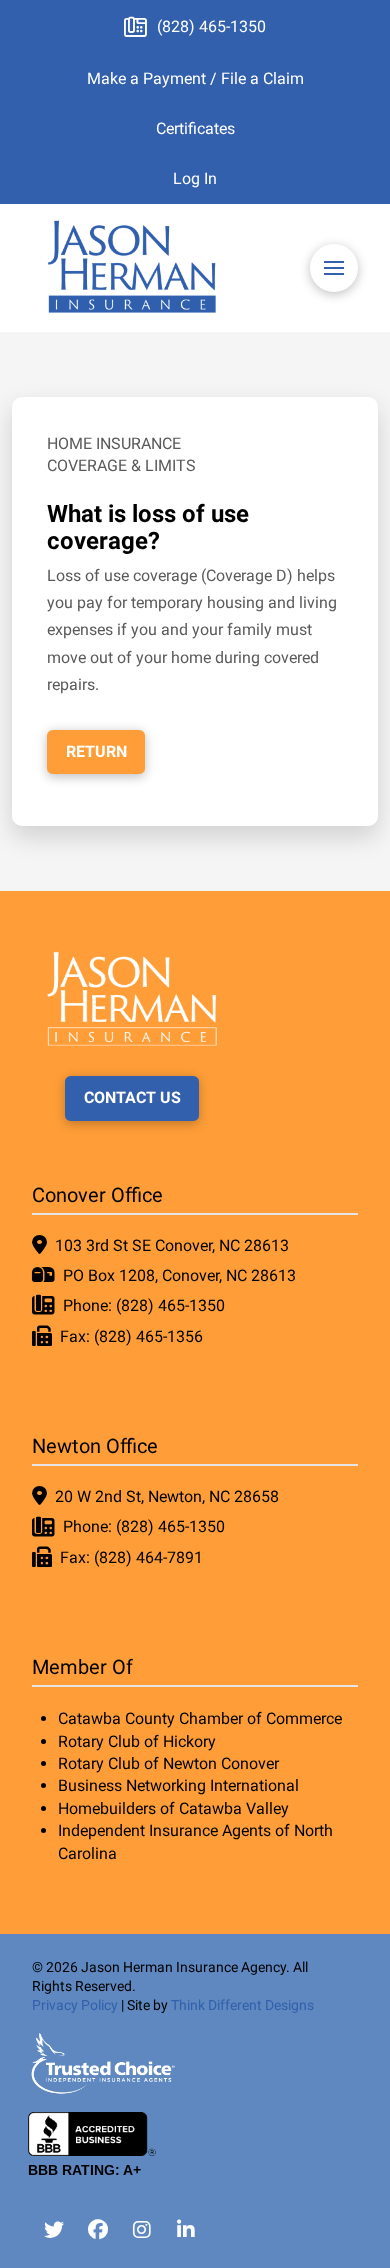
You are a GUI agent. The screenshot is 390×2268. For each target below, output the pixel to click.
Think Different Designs (242, 2005)
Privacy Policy (75, 2005)
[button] (334, 268)
